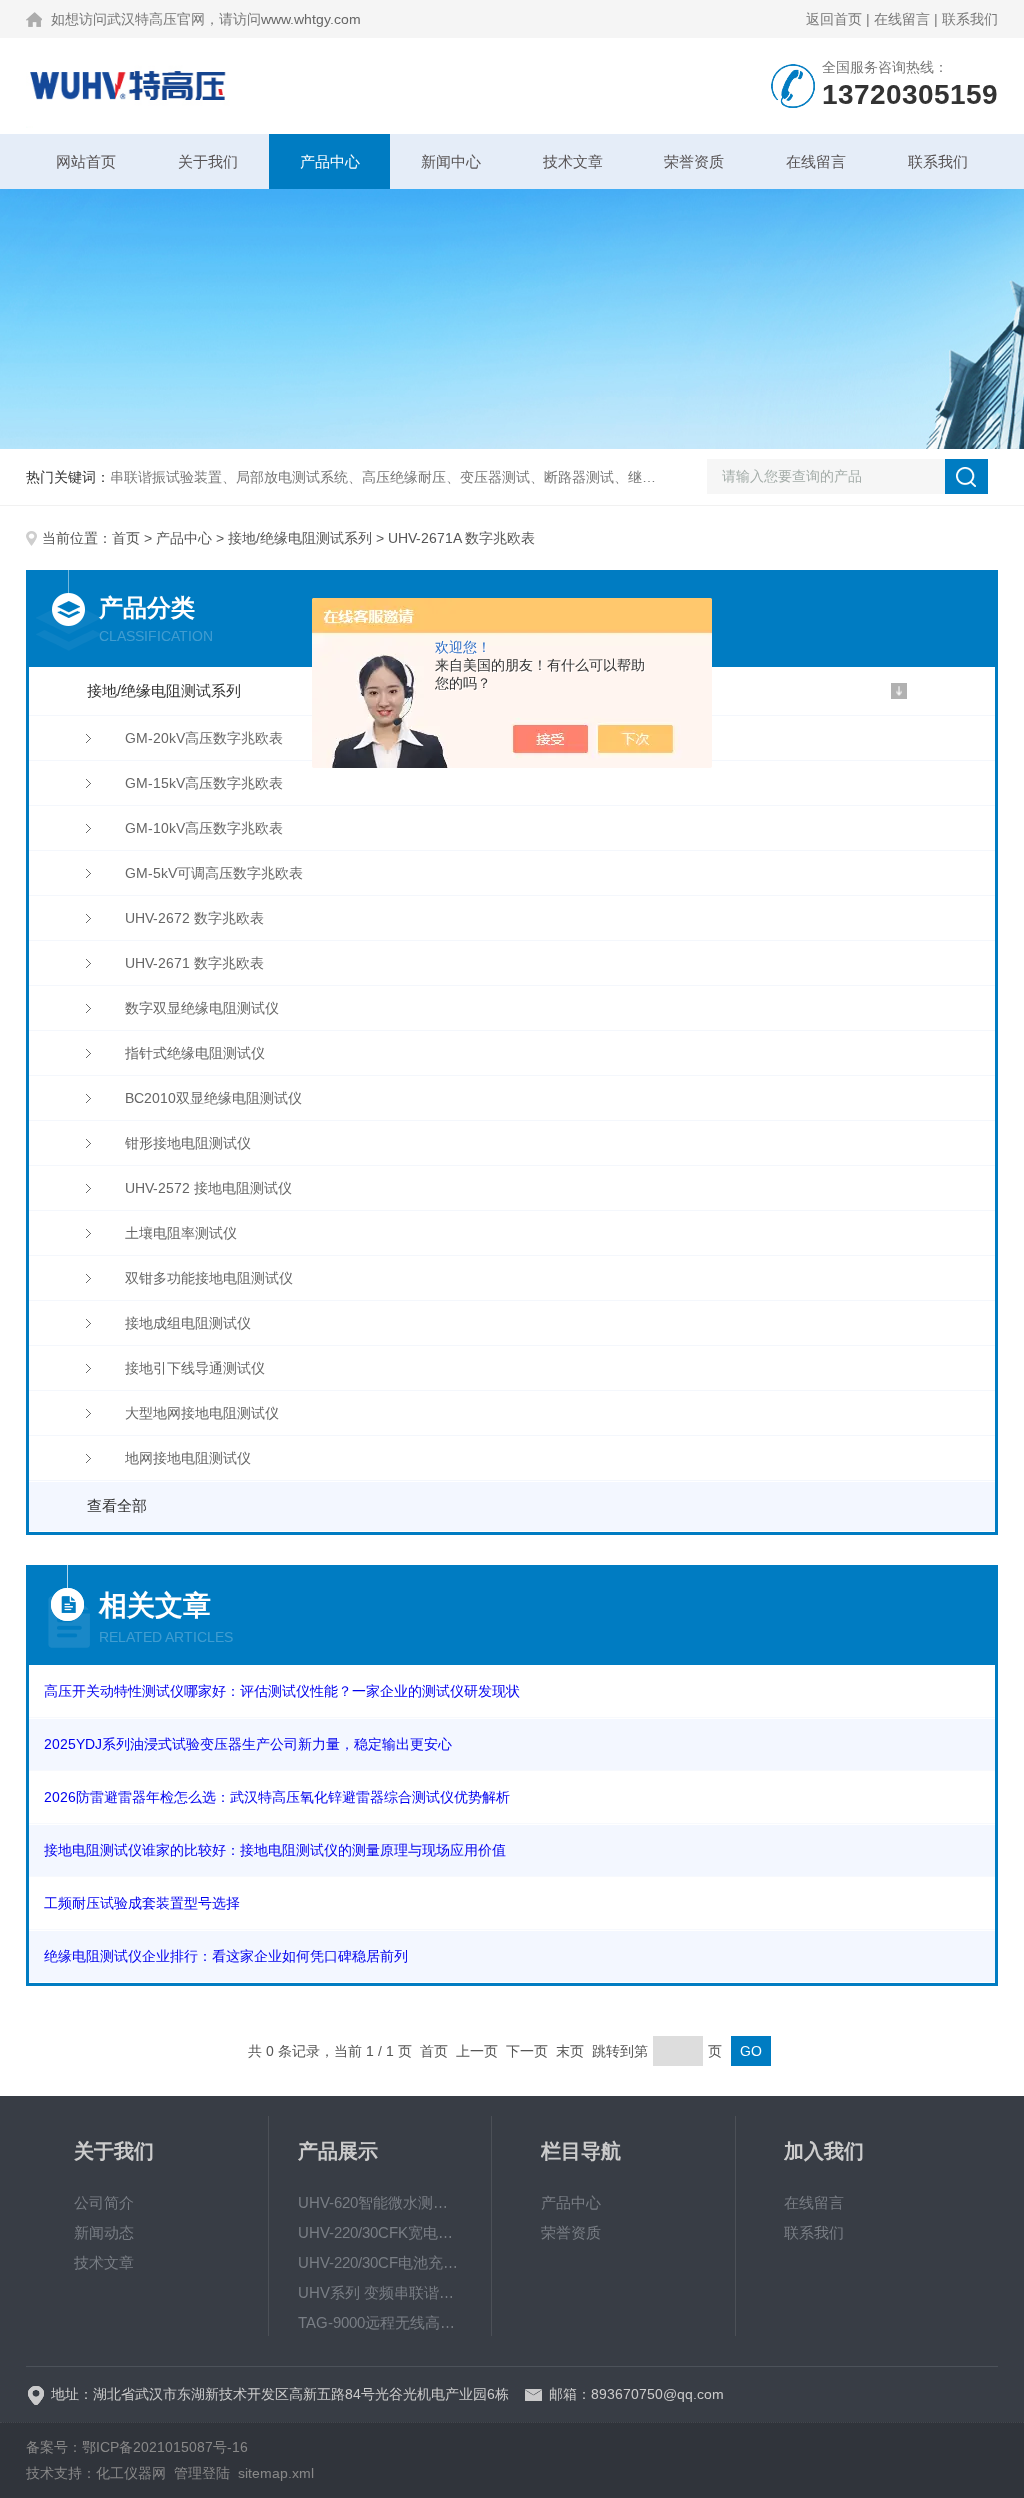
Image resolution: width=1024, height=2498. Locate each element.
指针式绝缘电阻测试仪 (195, 1053)
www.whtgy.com (311, 19)
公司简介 (104, 2202)
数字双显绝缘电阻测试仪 (202, 1008)
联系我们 (970, 19)
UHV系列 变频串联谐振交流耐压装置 (380, 2292)
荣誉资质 (694, 161)
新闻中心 (451, 161)
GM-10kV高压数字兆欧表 (204, 828)
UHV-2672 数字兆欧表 (194, 918)
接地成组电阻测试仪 (188, 1323)
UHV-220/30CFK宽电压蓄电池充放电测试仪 (380, 2232)
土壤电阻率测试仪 (181, 1233)
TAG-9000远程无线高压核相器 (380, 2322)
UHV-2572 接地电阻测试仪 (208, 1188)
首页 (126, 538)
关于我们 (208, 161)
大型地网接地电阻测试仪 (202, 1413)
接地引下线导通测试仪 (195, 1368)
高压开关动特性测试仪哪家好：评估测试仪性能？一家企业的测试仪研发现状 (282, 1691)
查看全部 (117, 1505)
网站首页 (86, 161)
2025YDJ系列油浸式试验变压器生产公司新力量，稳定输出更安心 (248, 1744)
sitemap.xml (276, 2473)
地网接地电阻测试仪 (188, 1458)
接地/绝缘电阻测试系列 (300, 538)
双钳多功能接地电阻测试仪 (209, 1278)
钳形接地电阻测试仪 (188, 1143)
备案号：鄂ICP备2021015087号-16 (137, 2447)
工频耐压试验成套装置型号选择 (142, 1903)
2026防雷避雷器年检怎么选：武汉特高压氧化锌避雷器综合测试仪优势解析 (277, 1797)
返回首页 (834, 19)
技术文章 (573, 161)
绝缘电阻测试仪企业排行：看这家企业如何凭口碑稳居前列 (226, 1956)
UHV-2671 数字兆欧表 (194, 963)
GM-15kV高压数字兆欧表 (204, 783)
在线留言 (902, 19)
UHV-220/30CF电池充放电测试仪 (380, 2262)
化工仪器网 (131, 2473)
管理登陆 (202, 2473)
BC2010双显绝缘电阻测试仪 (213, 1098)
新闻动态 (104, 2232)
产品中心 (330, 161)
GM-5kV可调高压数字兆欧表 (214, 873)
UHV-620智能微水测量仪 (380, 2202)
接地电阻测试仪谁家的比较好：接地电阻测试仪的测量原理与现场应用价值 (275, 1850)
